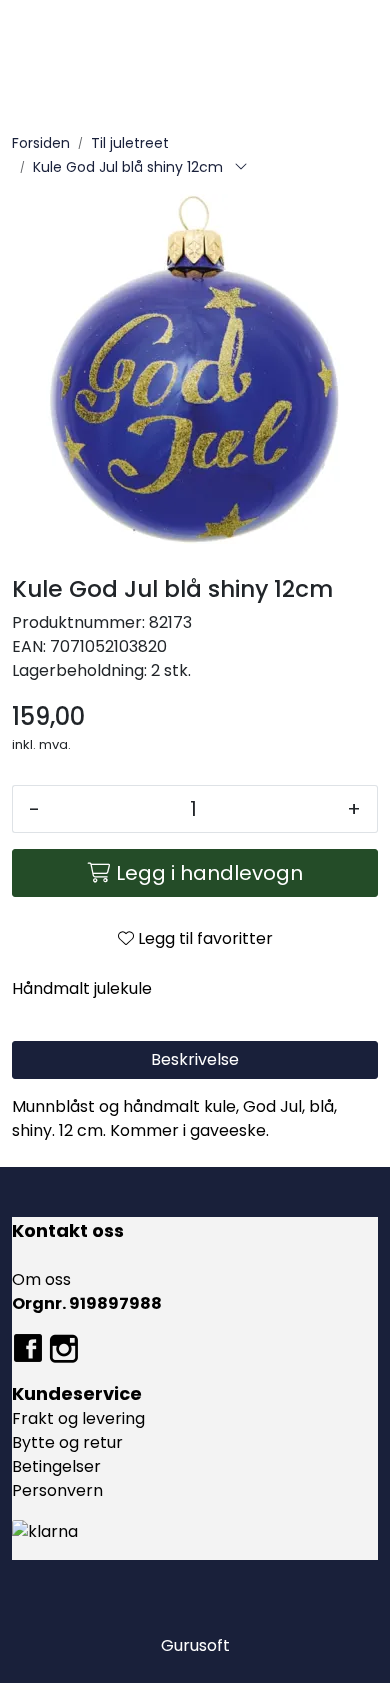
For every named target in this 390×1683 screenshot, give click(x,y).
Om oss (41, 1279)
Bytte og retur (67, 1442)
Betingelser (56, 1466)
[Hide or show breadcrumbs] (241, 168)
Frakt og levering (78, 1418)
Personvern (57, 1490)
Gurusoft (195, 1645)
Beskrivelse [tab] (195, 1059)
